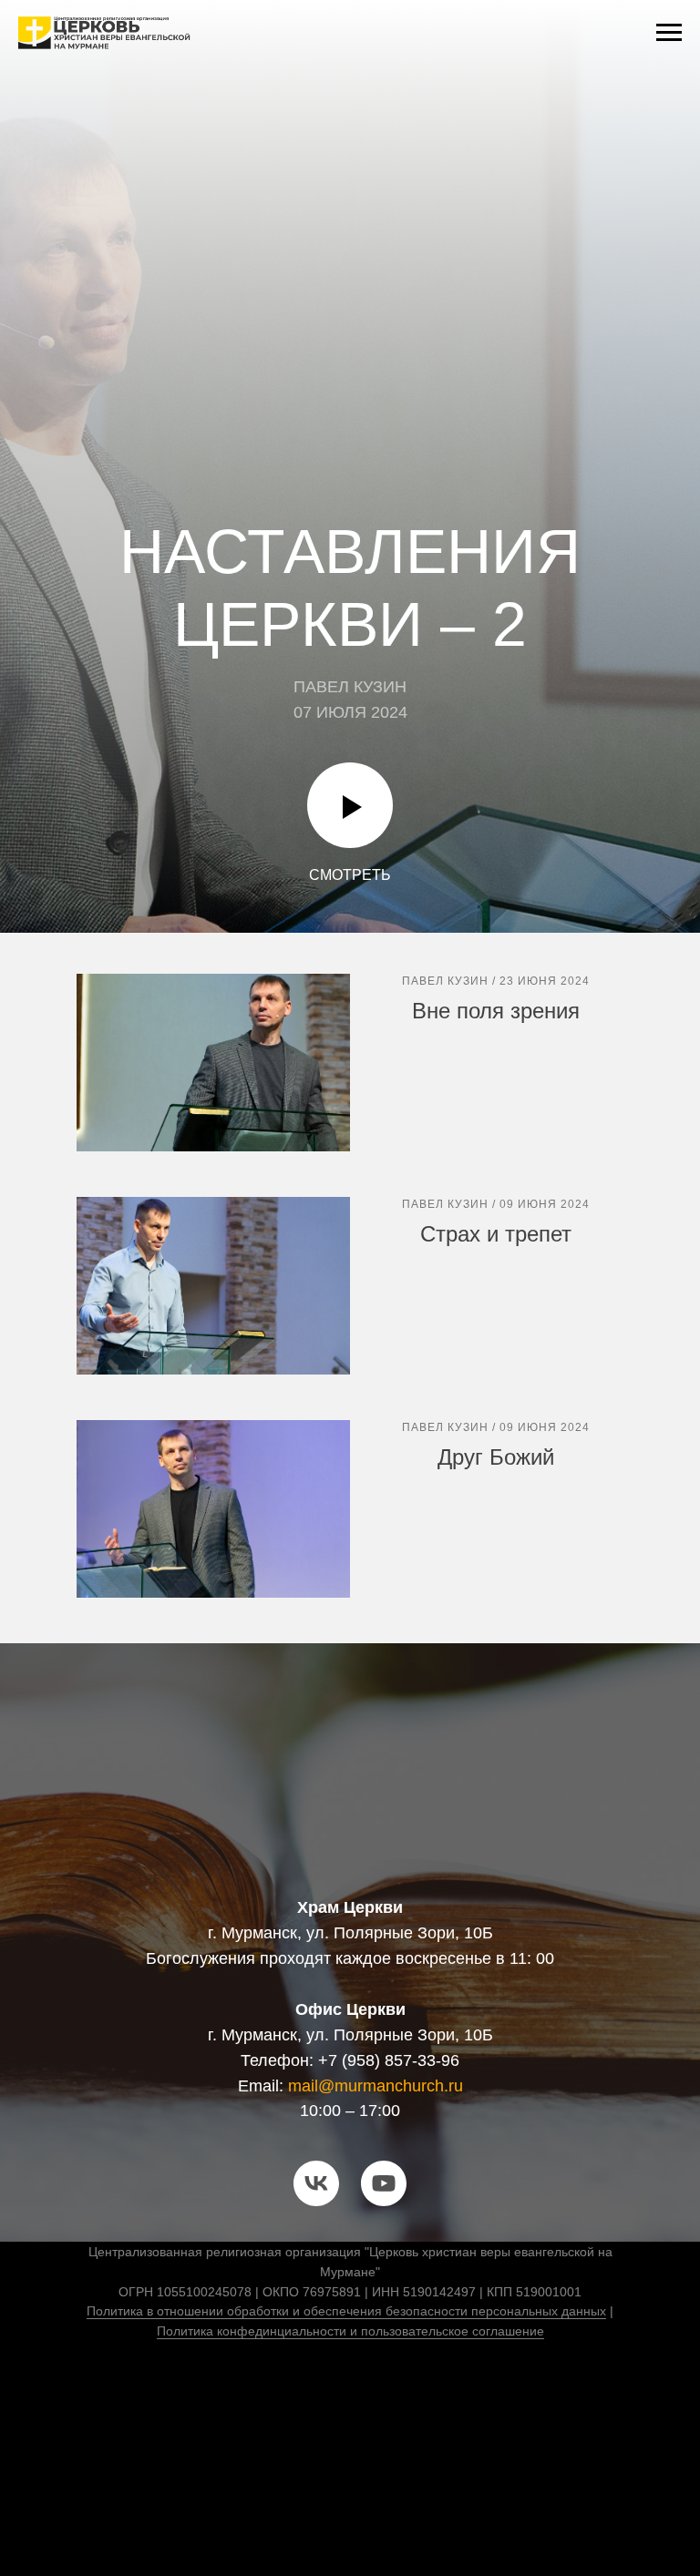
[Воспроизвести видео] (350, 2448)
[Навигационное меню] (669, 33)
